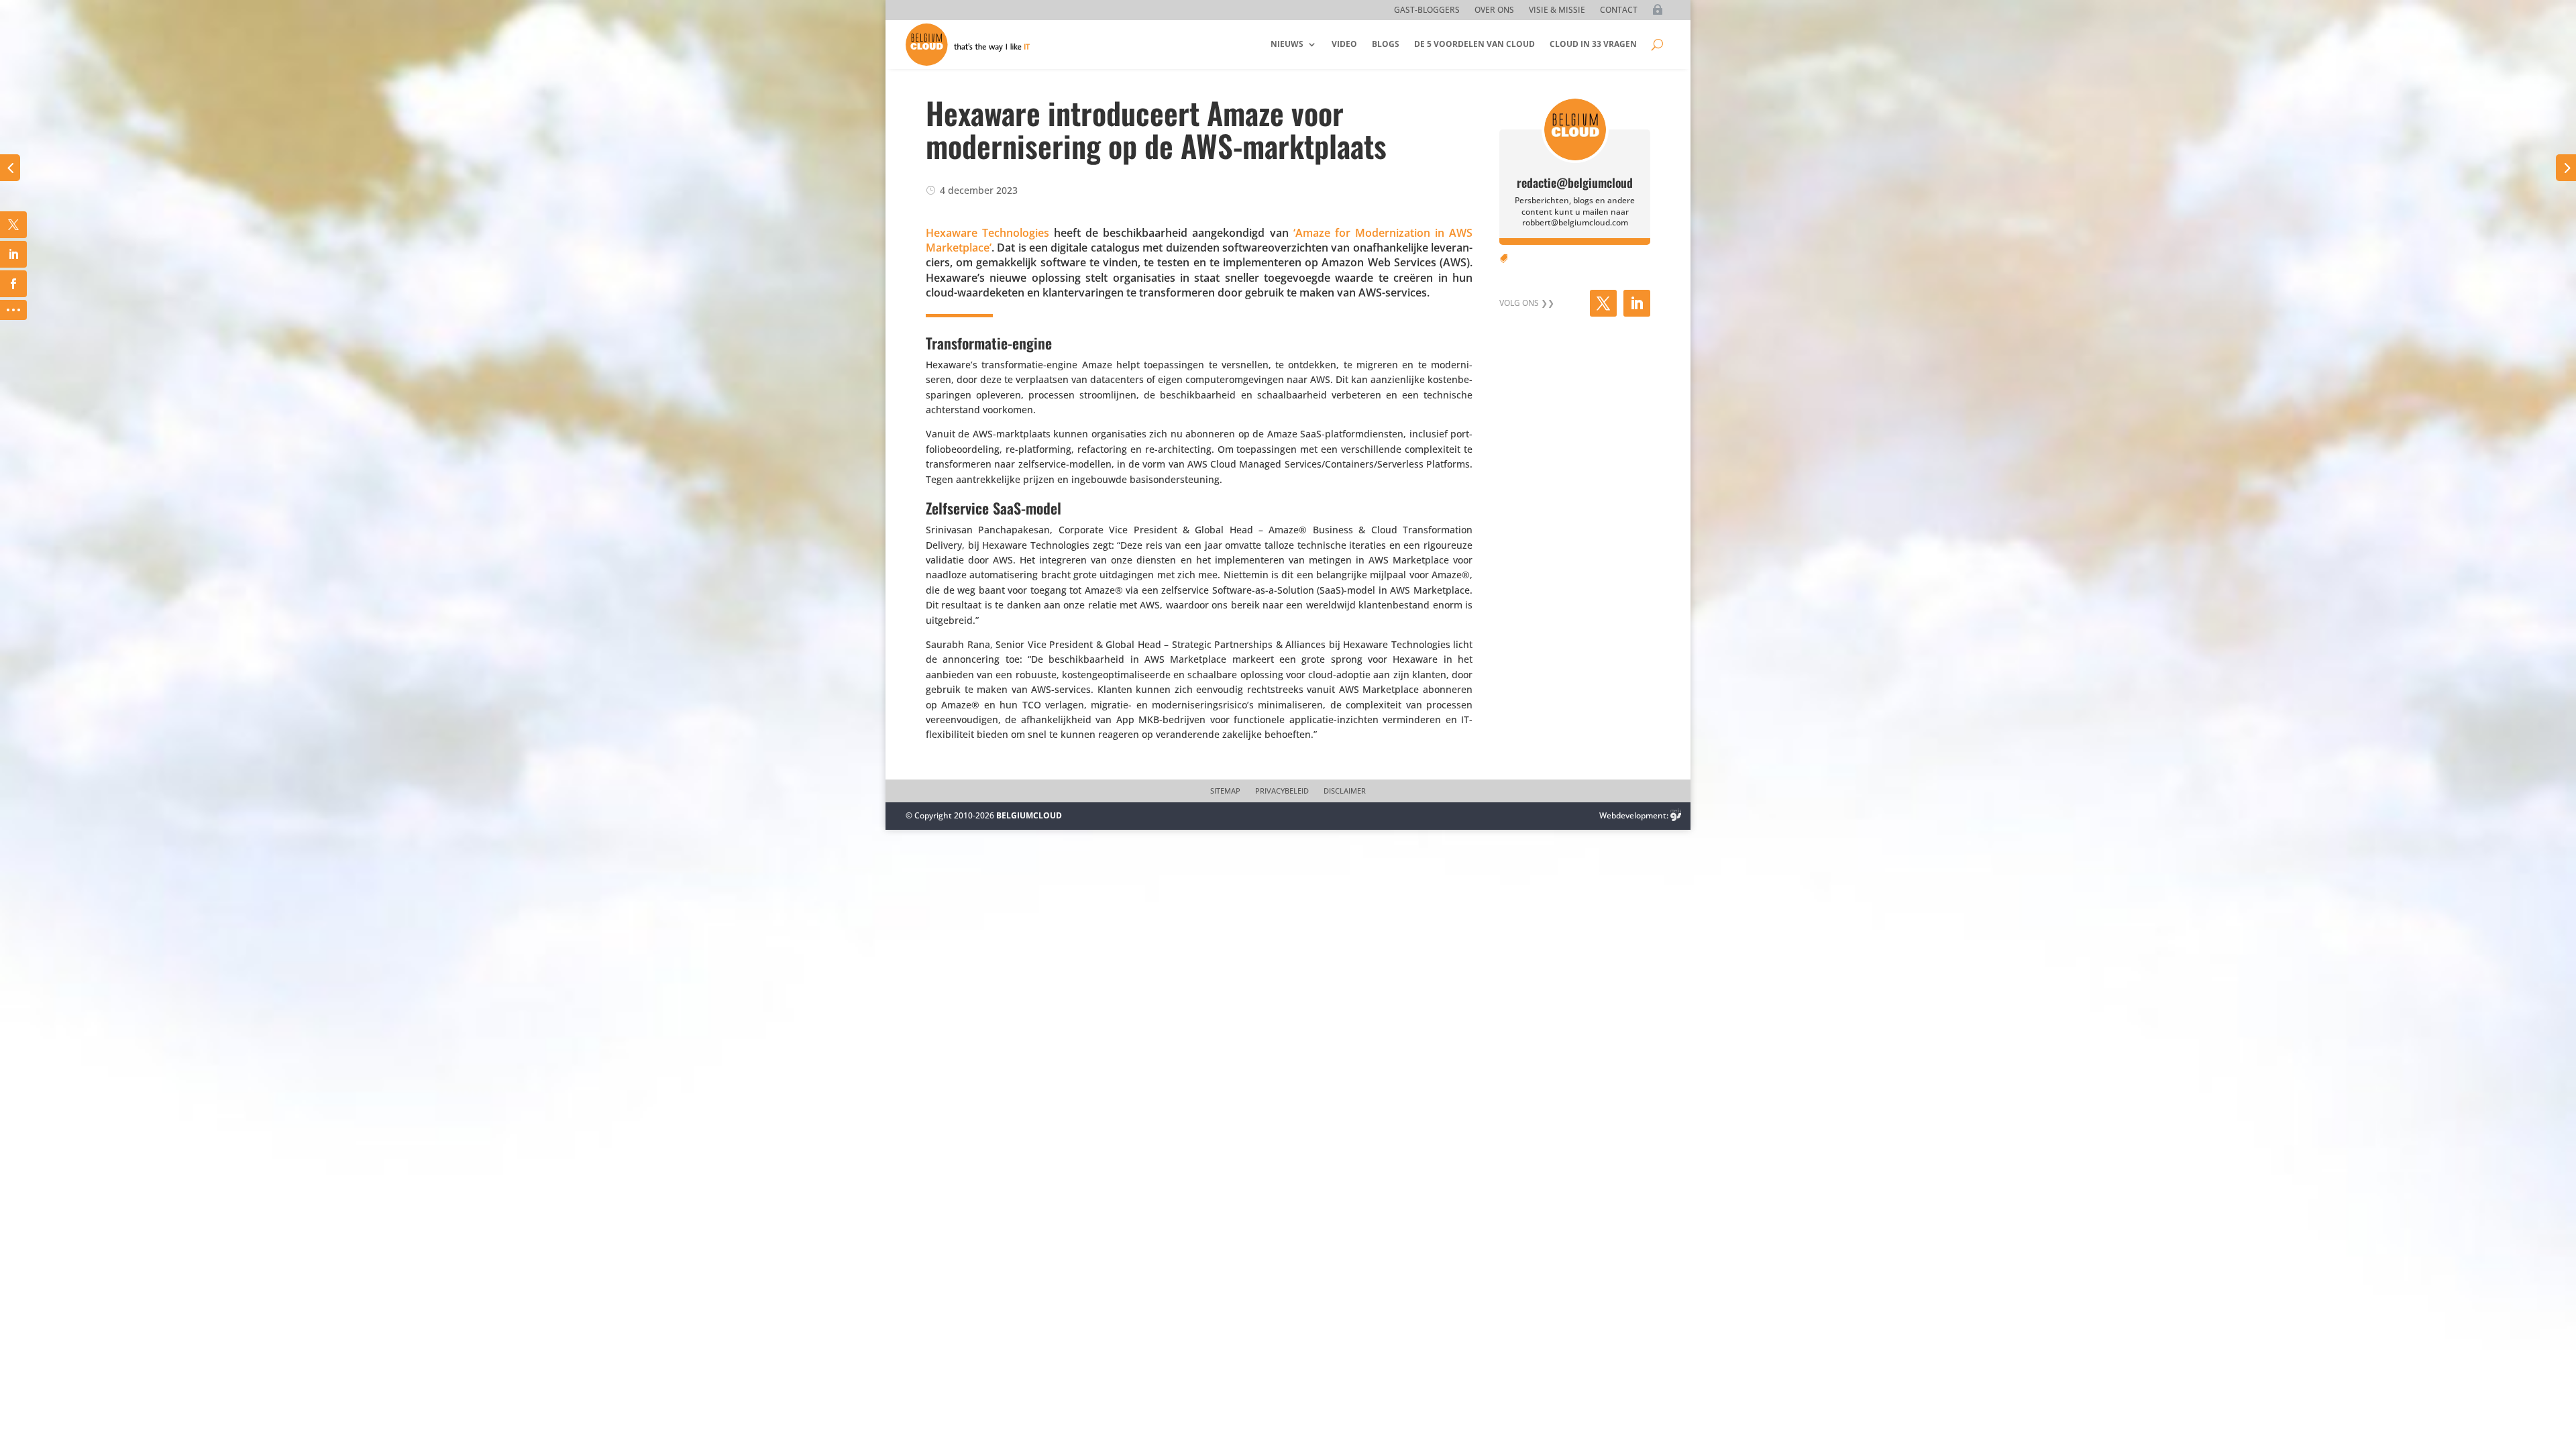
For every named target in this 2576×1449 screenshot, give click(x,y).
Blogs (1386, 44)
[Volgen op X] (1603, 303)
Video (1344, 44)
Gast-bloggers (1427, 10)
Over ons (1494, 10)
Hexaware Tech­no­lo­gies (987, 233)
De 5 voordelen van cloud (1474, 44)
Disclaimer (1345, 791)
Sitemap (1225, 791)
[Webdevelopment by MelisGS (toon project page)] (1676, 815)
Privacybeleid (1282, 791)
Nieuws (1287, 44)
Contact (1619, 10)
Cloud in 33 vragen (1593, 44)
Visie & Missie (1557, 10)
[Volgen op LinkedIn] (1637, 303)
